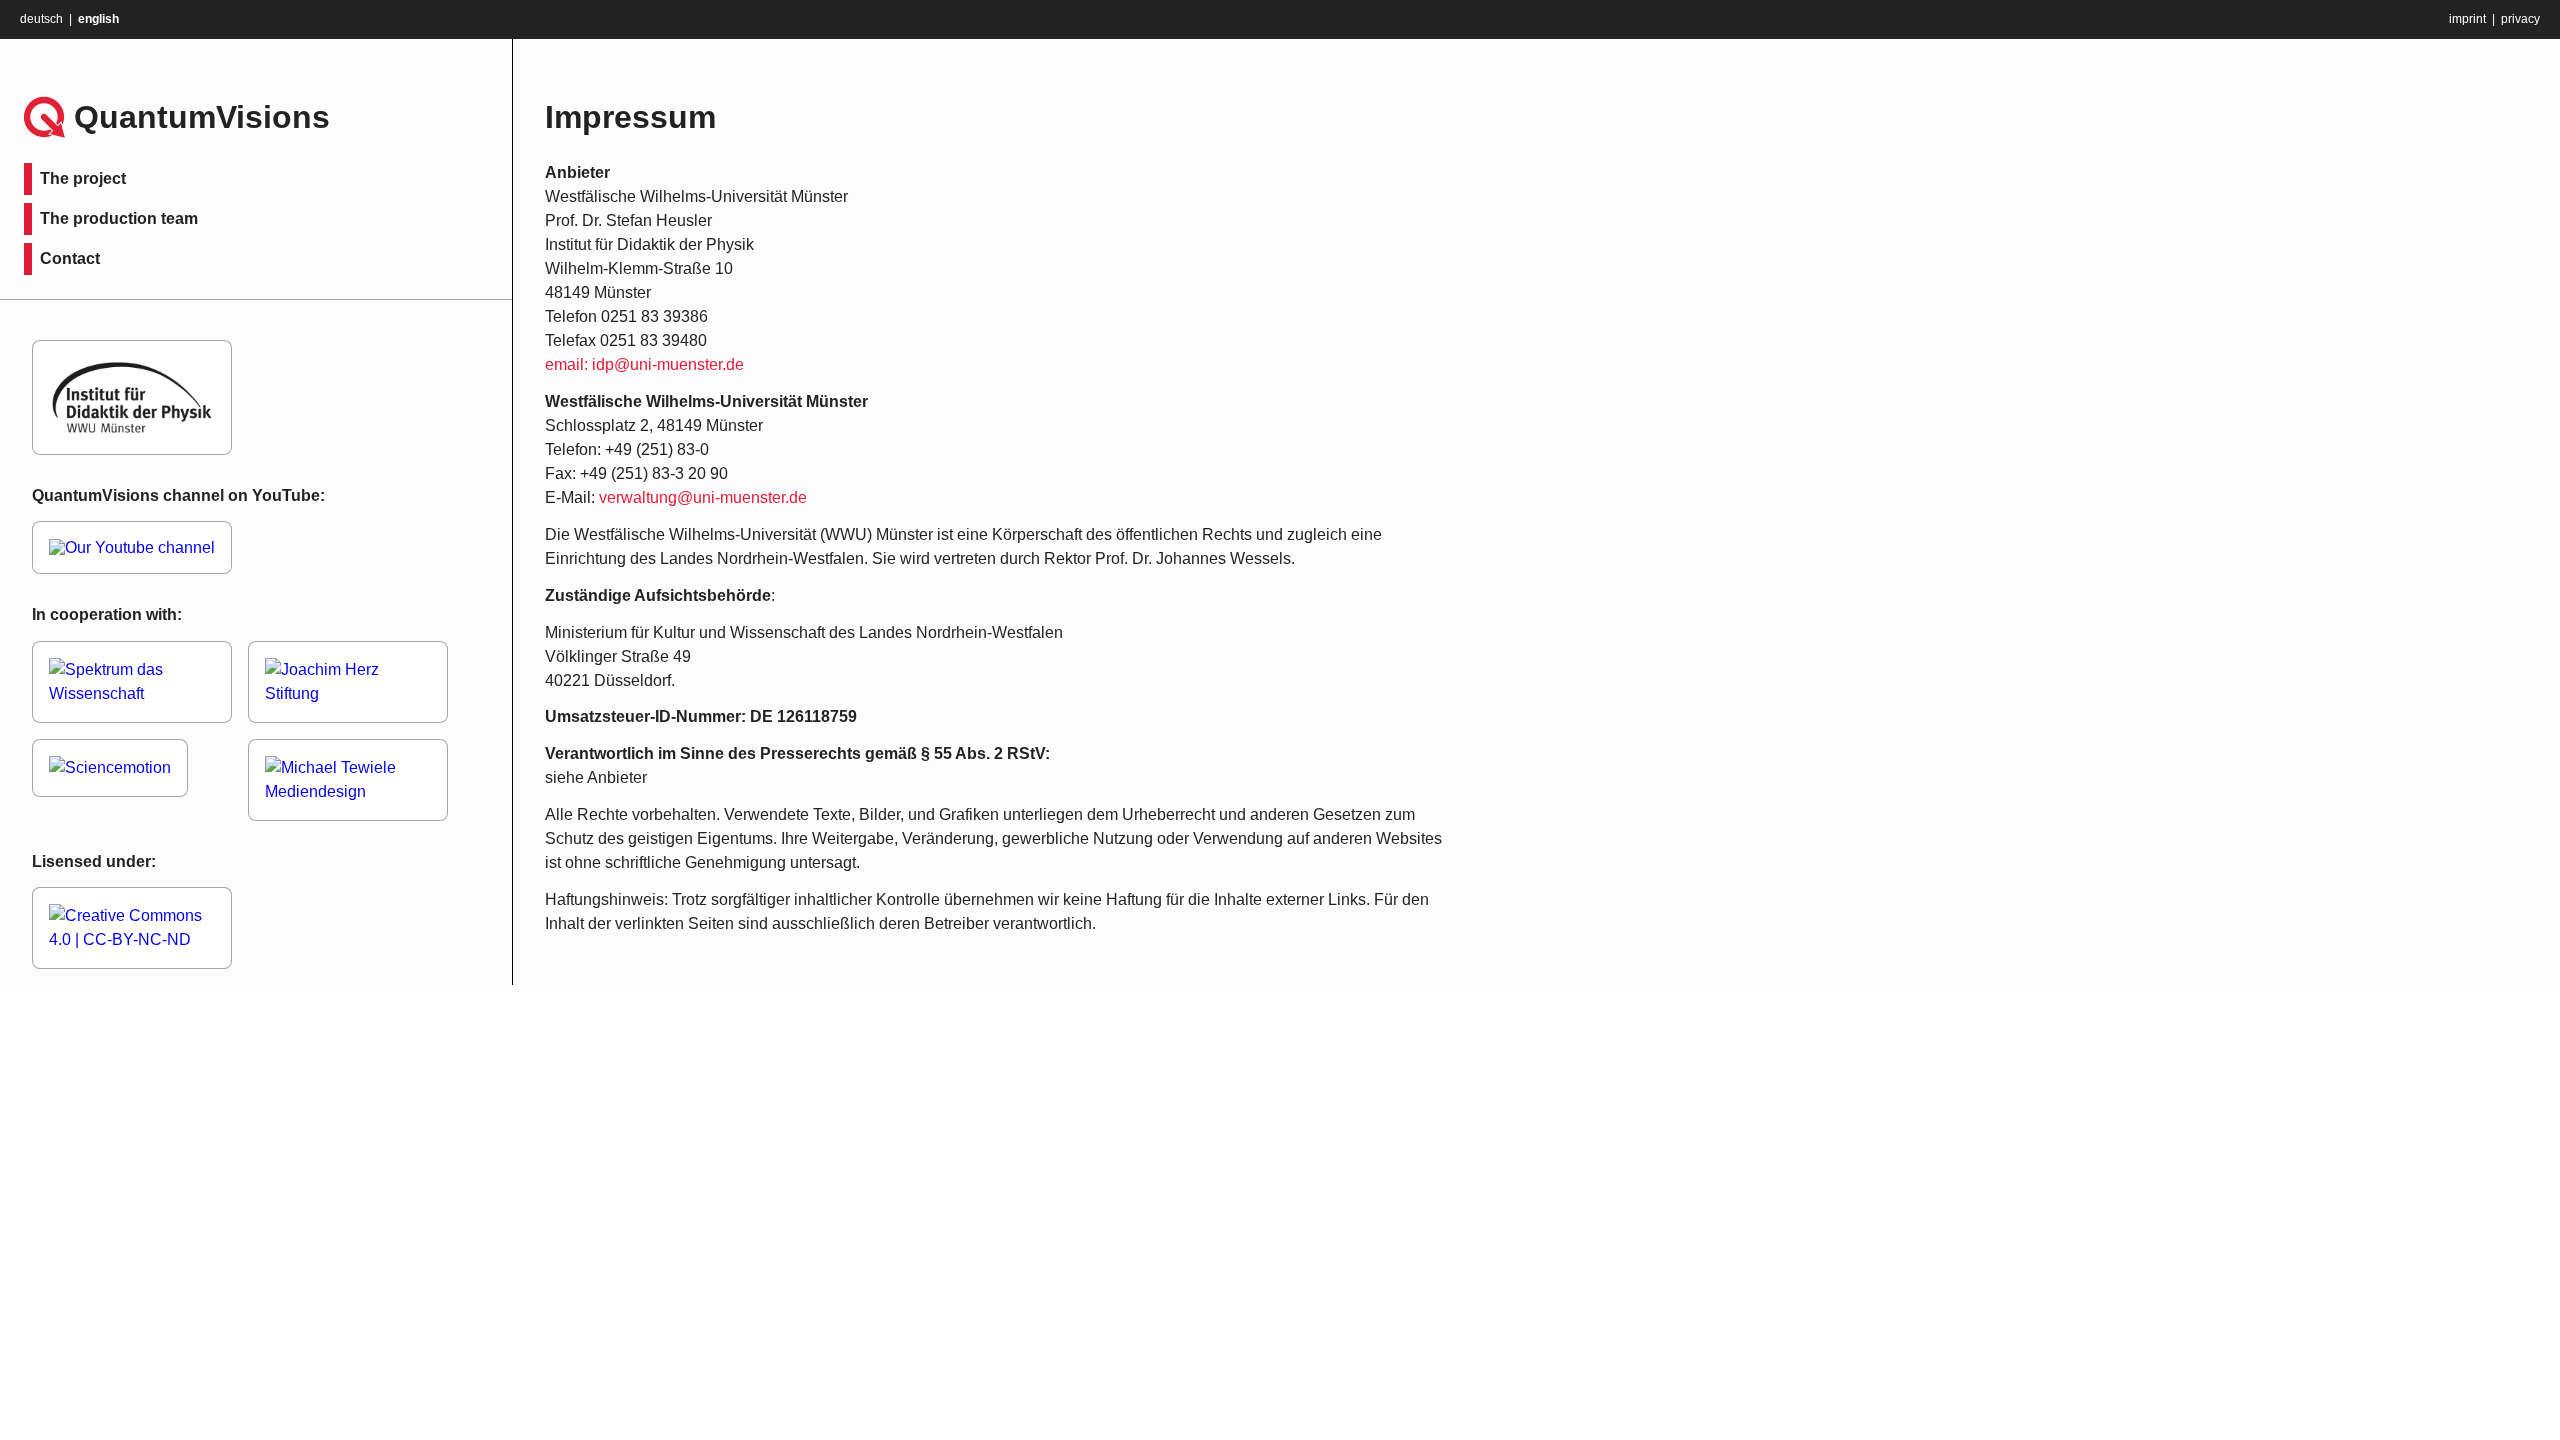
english (98, 19)
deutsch (41, 19)
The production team (119, 218)
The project (83, 178)
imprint (2467, 19)
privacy (2520, 19)
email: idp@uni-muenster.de (644, 364)
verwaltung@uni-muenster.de (703, 497)
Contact (70, 258)
